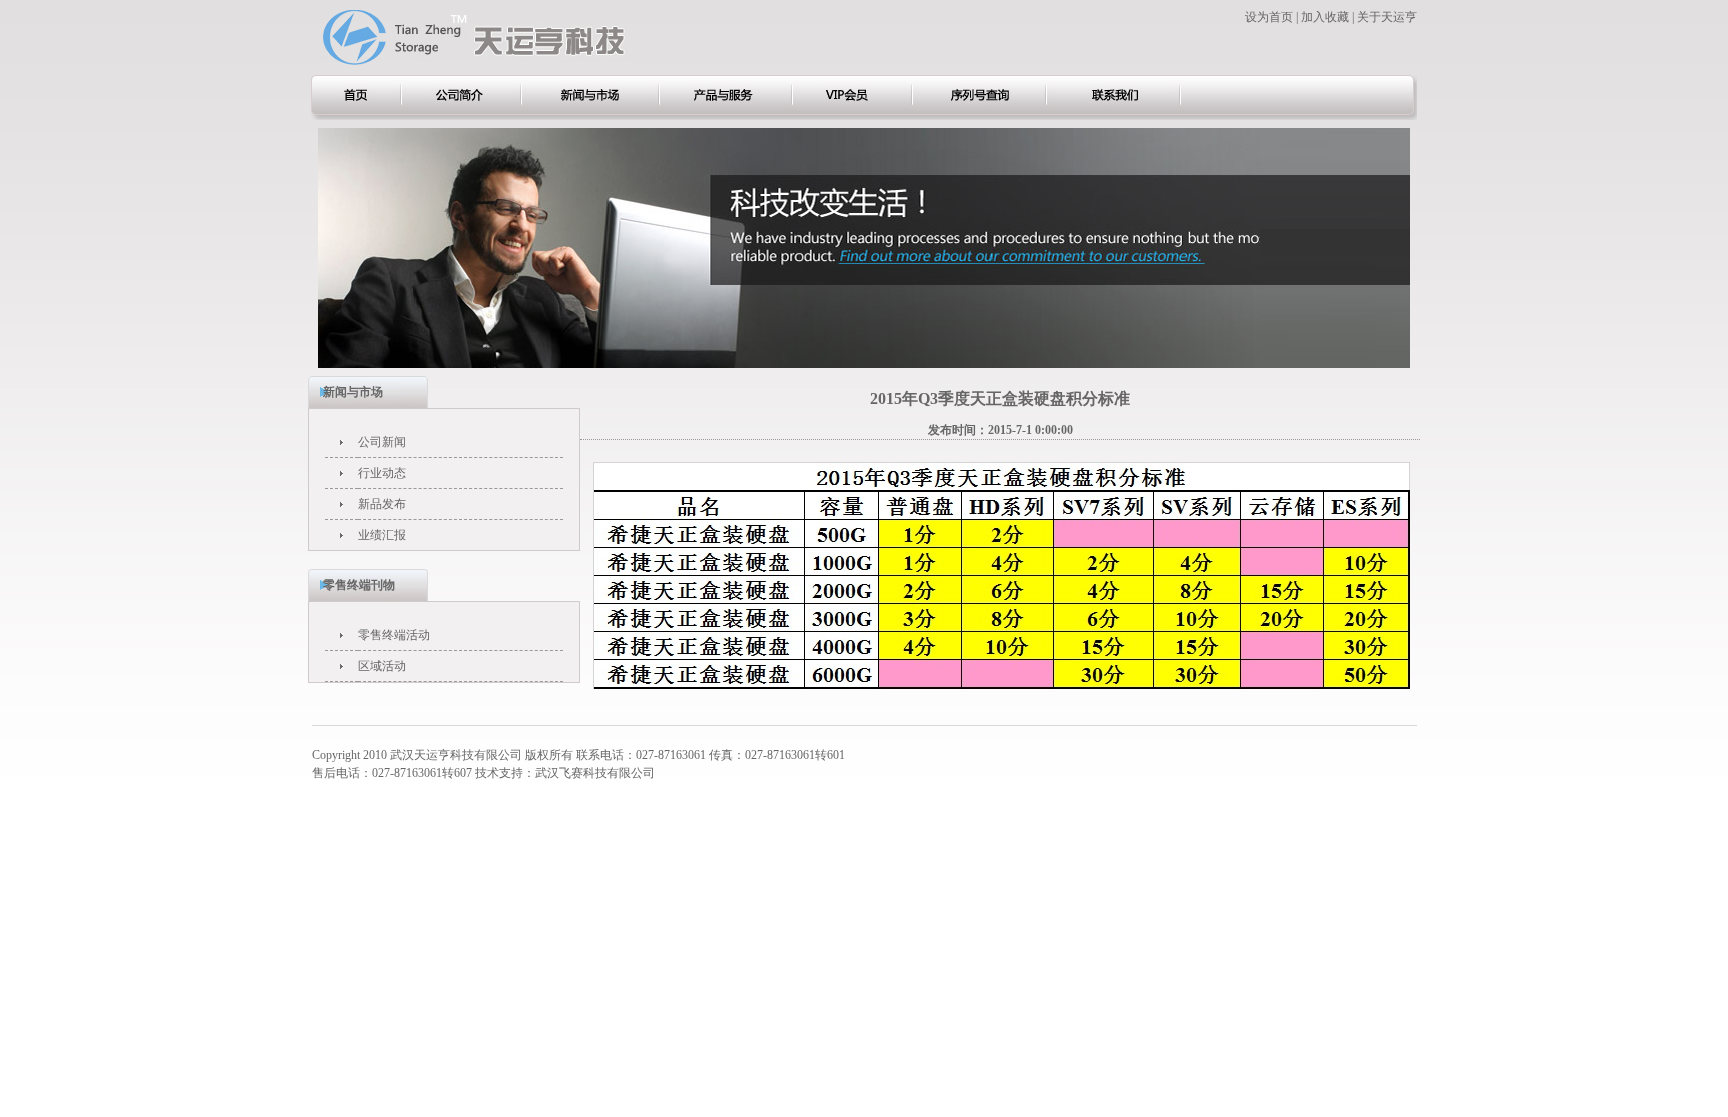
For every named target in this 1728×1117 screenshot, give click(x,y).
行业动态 (382, 473)
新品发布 (382, 504)
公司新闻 (382, 442)
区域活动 (382, 666)
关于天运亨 (1387, 17)
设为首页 (1269, 17)
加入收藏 (1325, 17)
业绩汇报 (382, 535)
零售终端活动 (394, 635)
